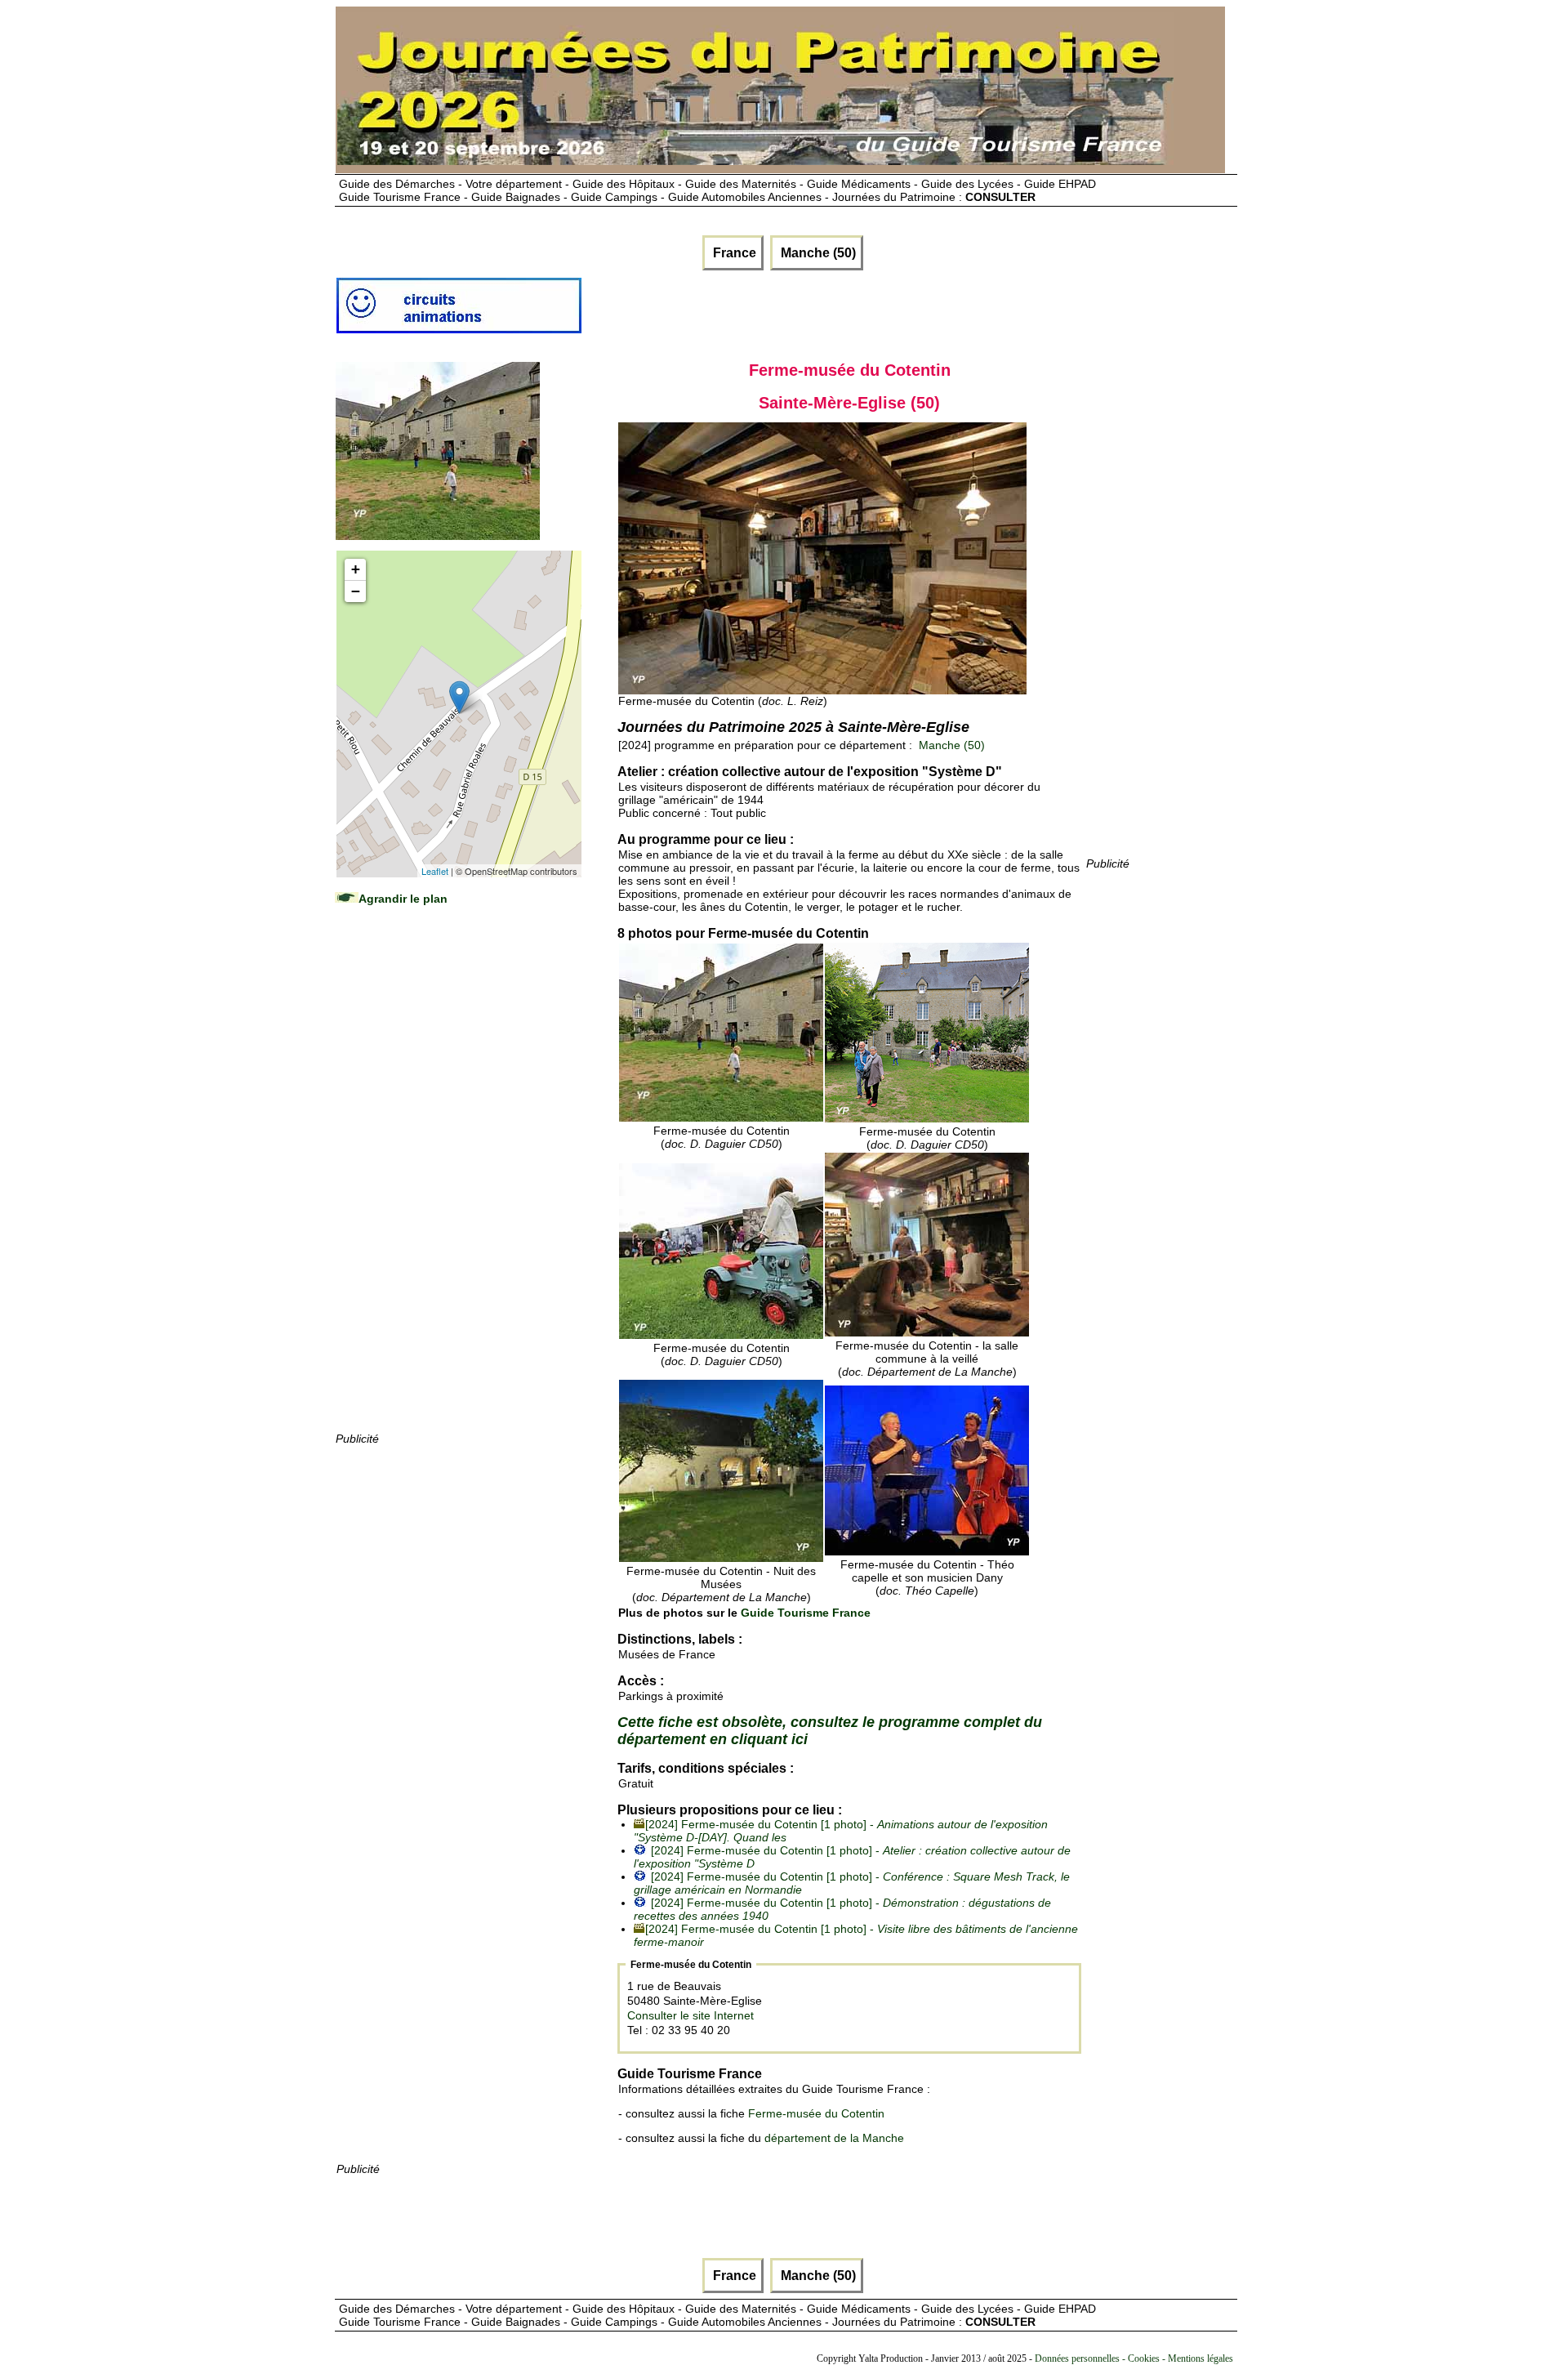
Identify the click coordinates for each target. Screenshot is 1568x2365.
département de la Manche (834, 2138)
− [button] (356, 591)
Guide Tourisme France (806, 1613)
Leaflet (435, 871)
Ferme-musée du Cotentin (816, 2113)
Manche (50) (817, 253)
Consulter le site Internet (690, 2015)
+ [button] (356, 569)
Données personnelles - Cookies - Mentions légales (1134, 2358)
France (733, 253)
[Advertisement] (458, 1185)
